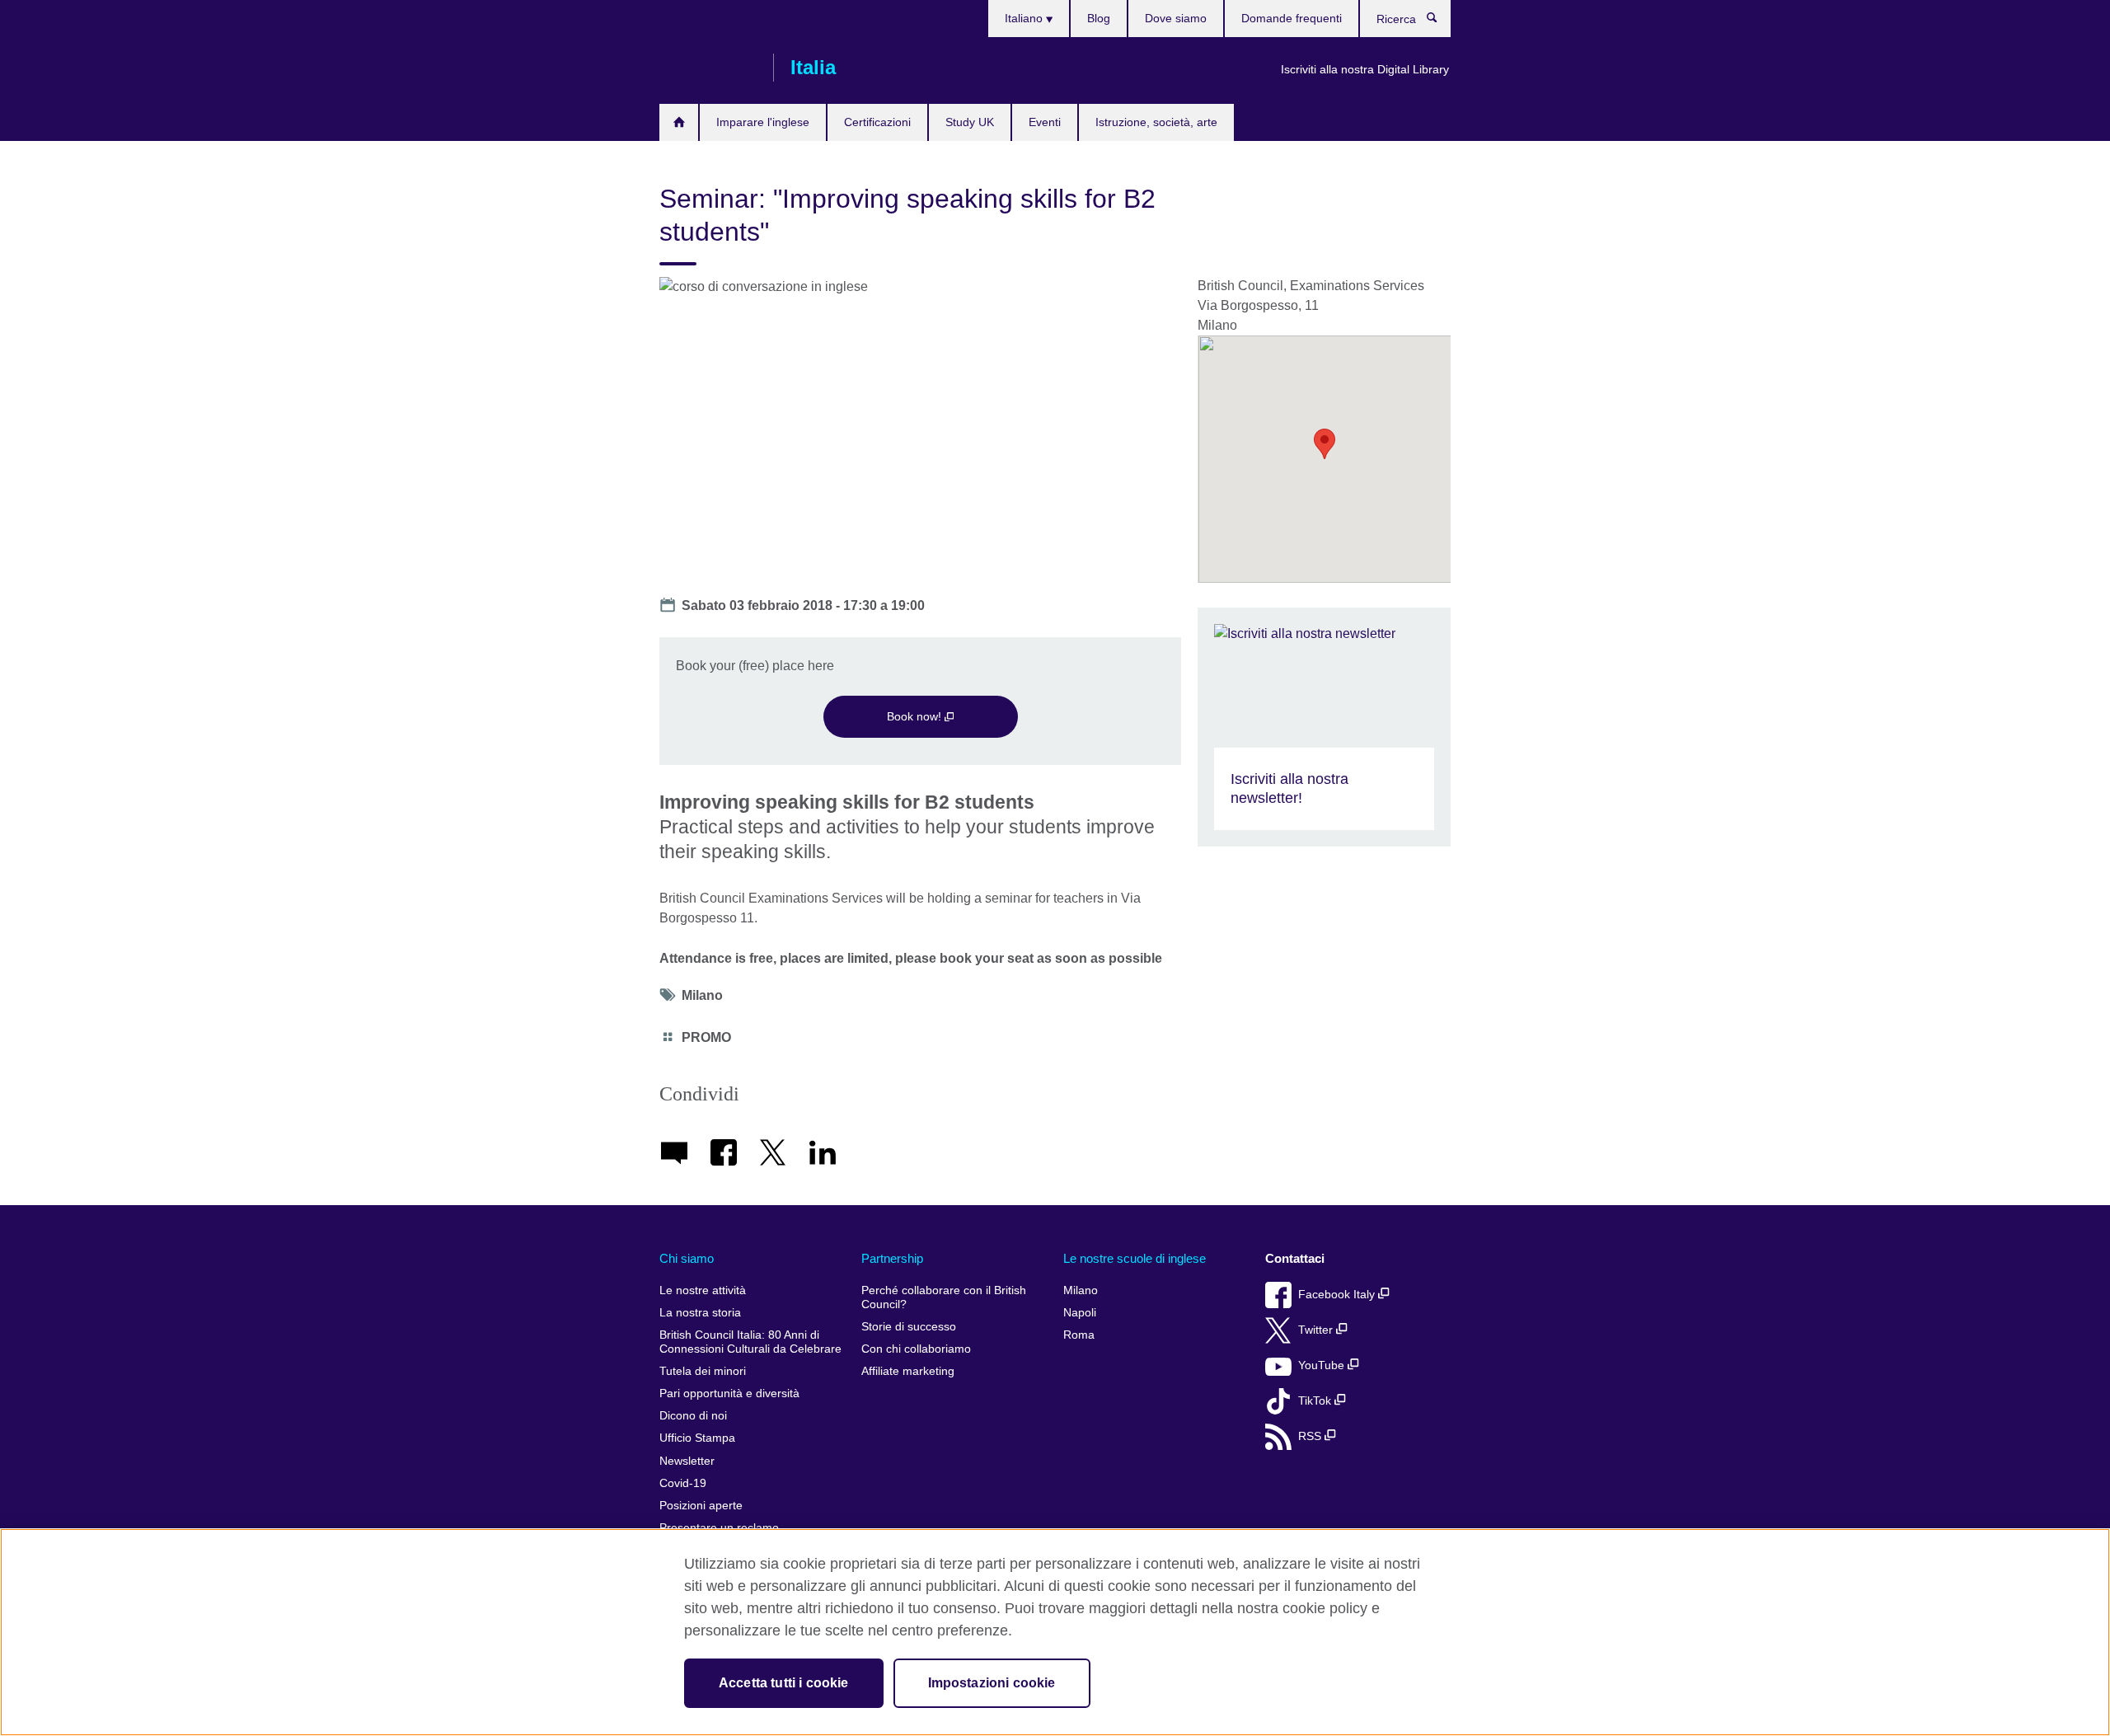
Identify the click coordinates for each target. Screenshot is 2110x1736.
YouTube (1323, 1365)
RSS (1311, 1436)
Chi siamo (687, 1258)
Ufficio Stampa (697, 1438)
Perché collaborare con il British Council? (944, 1298)
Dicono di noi (693, 1416)
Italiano (1025, 18)
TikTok (1316, 1401)
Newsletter (687, 1461)
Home (679, 122)
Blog (1099, 18)
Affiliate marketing (908, 1371)
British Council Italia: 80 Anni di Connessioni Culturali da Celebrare (750, 1342)
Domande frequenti (1292, 18)
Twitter (1317, 1330)
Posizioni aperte (701, 1506)
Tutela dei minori (703, 1371)
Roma (1079, 1335)
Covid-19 (683, 1483)
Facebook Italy (1338, 1295)
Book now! (916, 716)
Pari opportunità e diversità (729, 1393)
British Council (708, 68)
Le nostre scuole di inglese (1135, 1258)
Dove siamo (1176, 18)
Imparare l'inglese (763, 122)
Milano (1081, 1290)
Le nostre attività (703, 1290)
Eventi (1045, 122)
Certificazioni (877, 122)
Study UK (970, 122)
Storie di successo (909, 1327)
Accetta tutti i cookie (784, 1683)
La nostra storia (700, 1313)
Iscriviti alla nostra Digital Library (1365, 69)
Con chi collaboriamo (916, 1349)
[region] (1055, 1632)
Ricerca (1440, 21)
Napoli (1080, 1313)
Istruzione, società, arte (1156, 122)
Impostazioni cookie (992, 1683)
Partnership (892, 1258)
